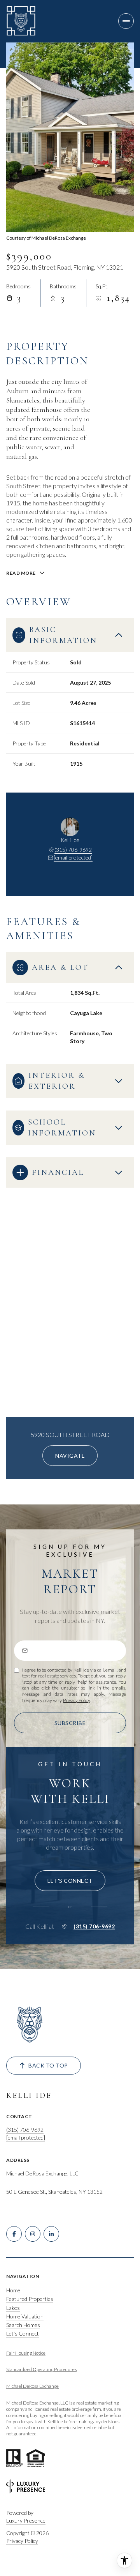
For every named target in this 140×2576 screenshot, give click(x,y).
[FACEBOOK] (14, 2234)
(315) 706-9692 (73, 850)
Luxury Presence (26, 2520)
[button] (70, 1881)
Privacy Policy (76, 1700)
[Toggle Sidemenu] (126, 21)
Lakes (13, 2308)
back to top (48, 2065)
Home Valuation (25, 2316)
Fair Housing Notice (26, 2353)
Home (13, 2290)
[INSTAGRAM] (33, 2234)
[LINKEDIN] (51, 2234)
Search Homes (23, 2325)
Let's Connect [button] (23, 2333)
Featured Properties (30, 2299)
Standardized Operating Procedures (41, 2369)
